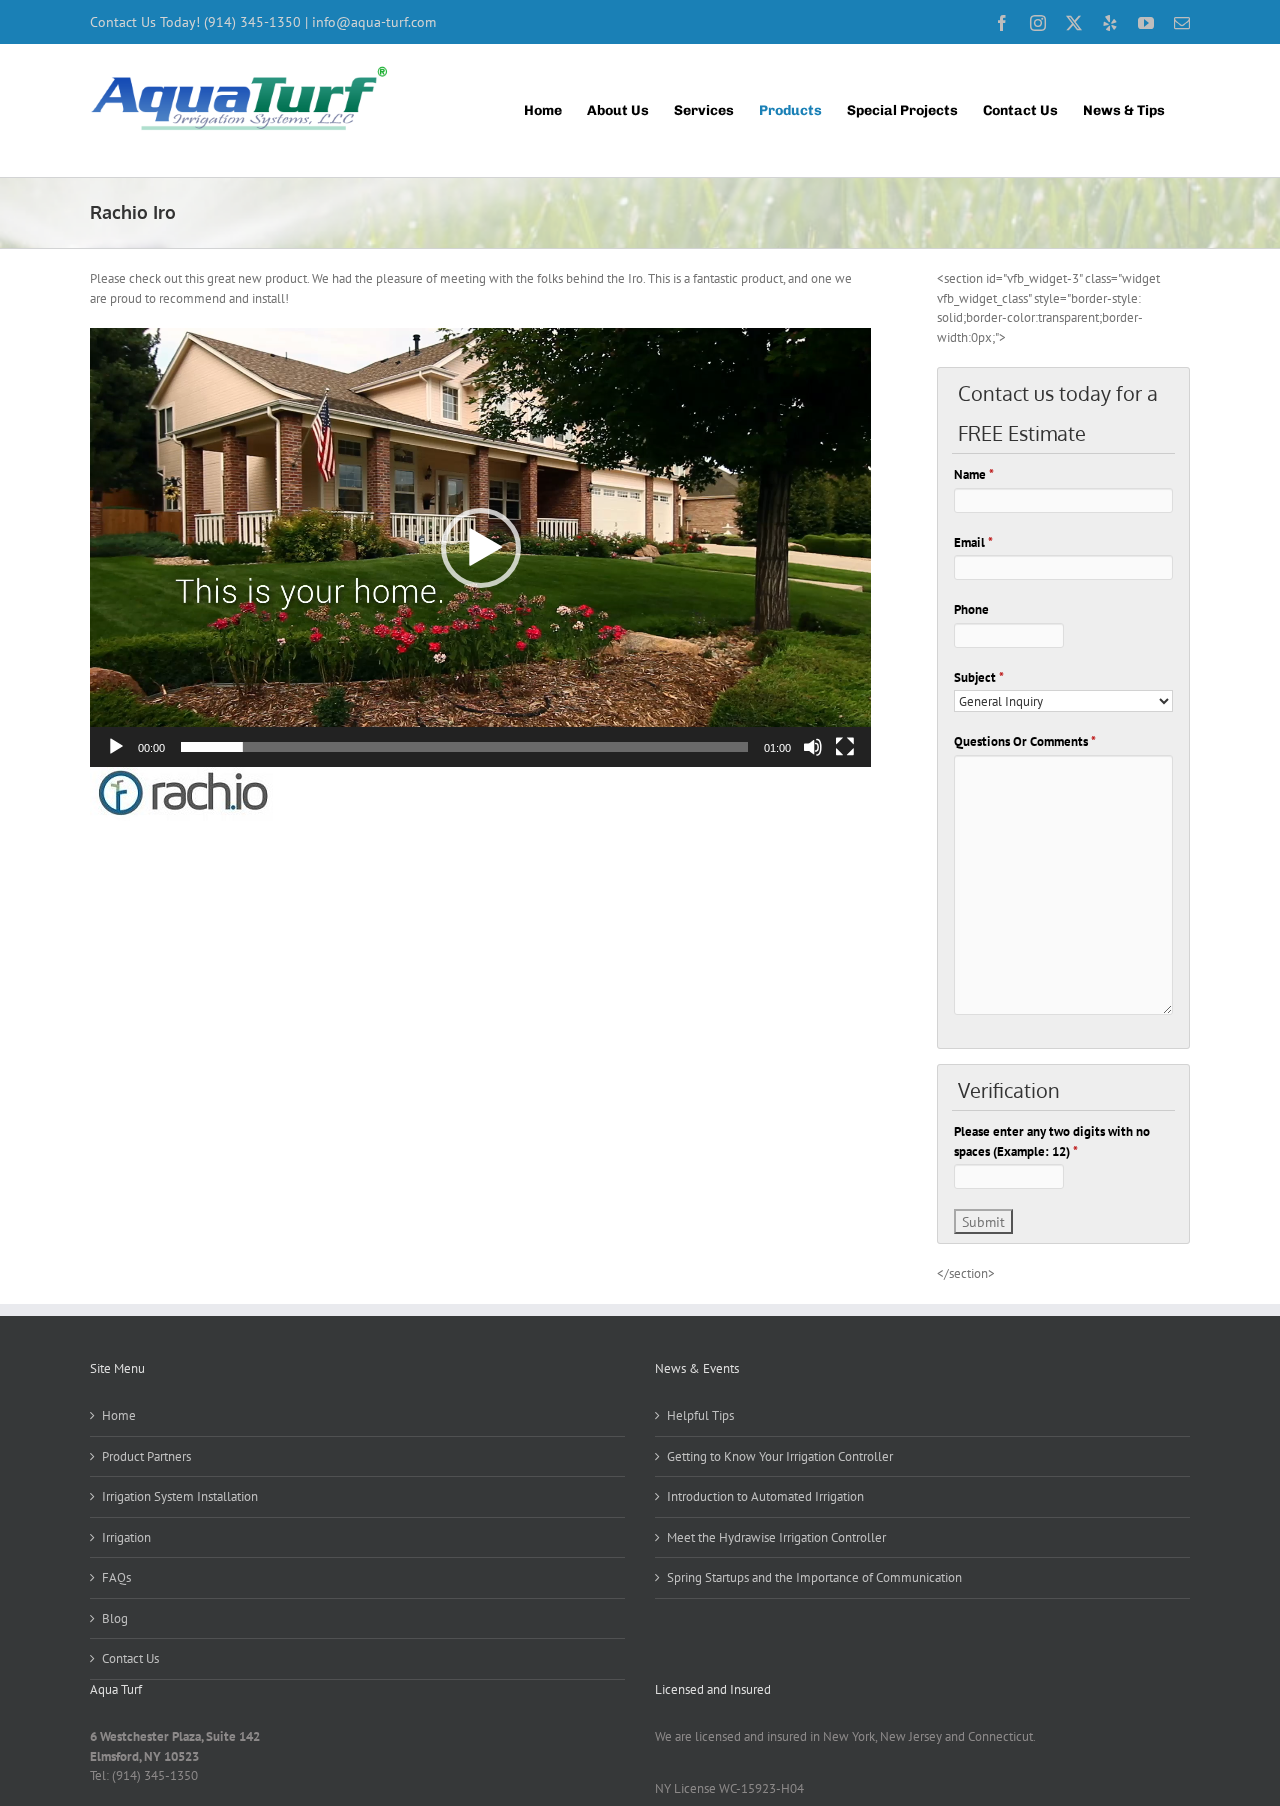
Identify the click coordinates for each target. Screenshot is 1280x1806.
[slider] (464, 747)
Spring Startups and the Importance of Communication (814, 1577)
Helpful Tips (700, 1415)
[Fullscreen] (845, 747)
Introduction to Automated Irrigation (765, 1496)
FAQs (116, 1577)
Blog (115, 1618)
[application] (480, 547)
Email (973, 542)
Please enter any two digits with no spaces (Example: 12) (1052, 1141)
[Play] (116, 747)
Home (119, 1415)
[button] (481, 548)
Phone (971, 609)
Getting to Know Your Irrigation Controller (780, 1456)
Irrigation (126, 1537)
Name (974, 474)
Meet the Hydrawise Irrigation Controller (776, 1537)
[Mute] (813, 747)
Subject (979, 677)
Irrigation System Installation (180, 1496)
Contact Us (130, 1658)
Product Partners (146, 1456)
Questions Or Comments (1025, 741)
